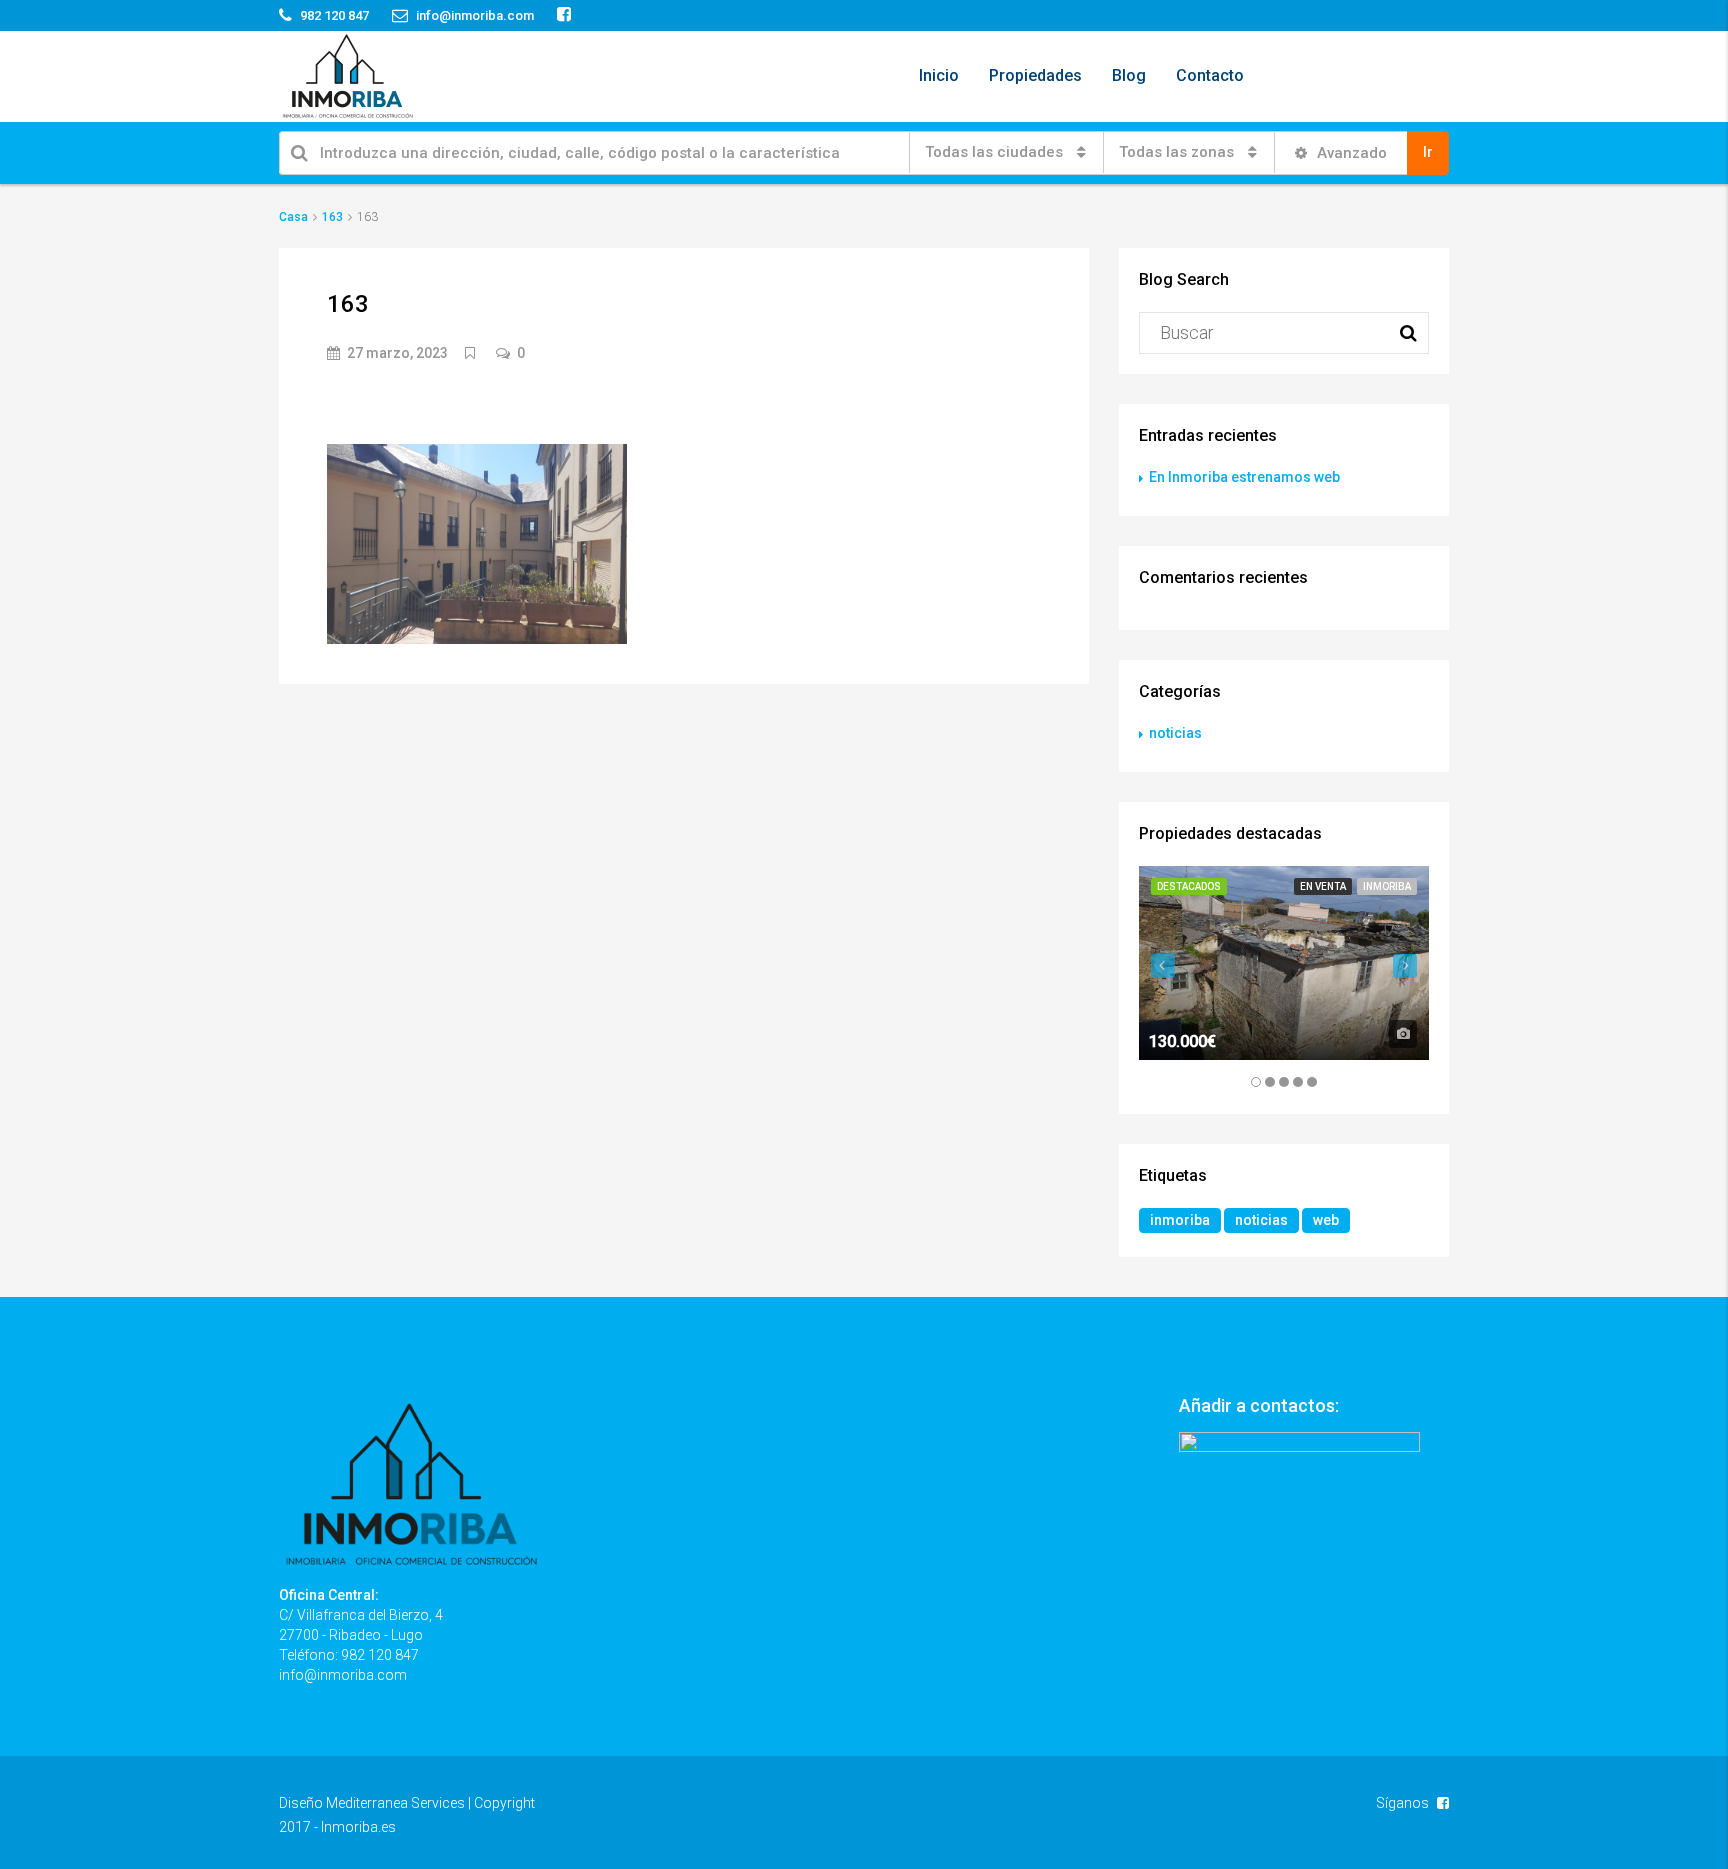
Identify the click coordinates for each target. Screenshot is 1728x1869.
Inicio (939, 75)
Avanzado (1350, 153)
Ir (1428, 152)
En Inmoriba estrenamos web (1244, 477)
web (1326, 1220)
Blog (1129, 75)
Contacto (1210, 75)
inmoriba (1180, 1220)
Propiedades (1035, 75)
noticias (1175, 733)
